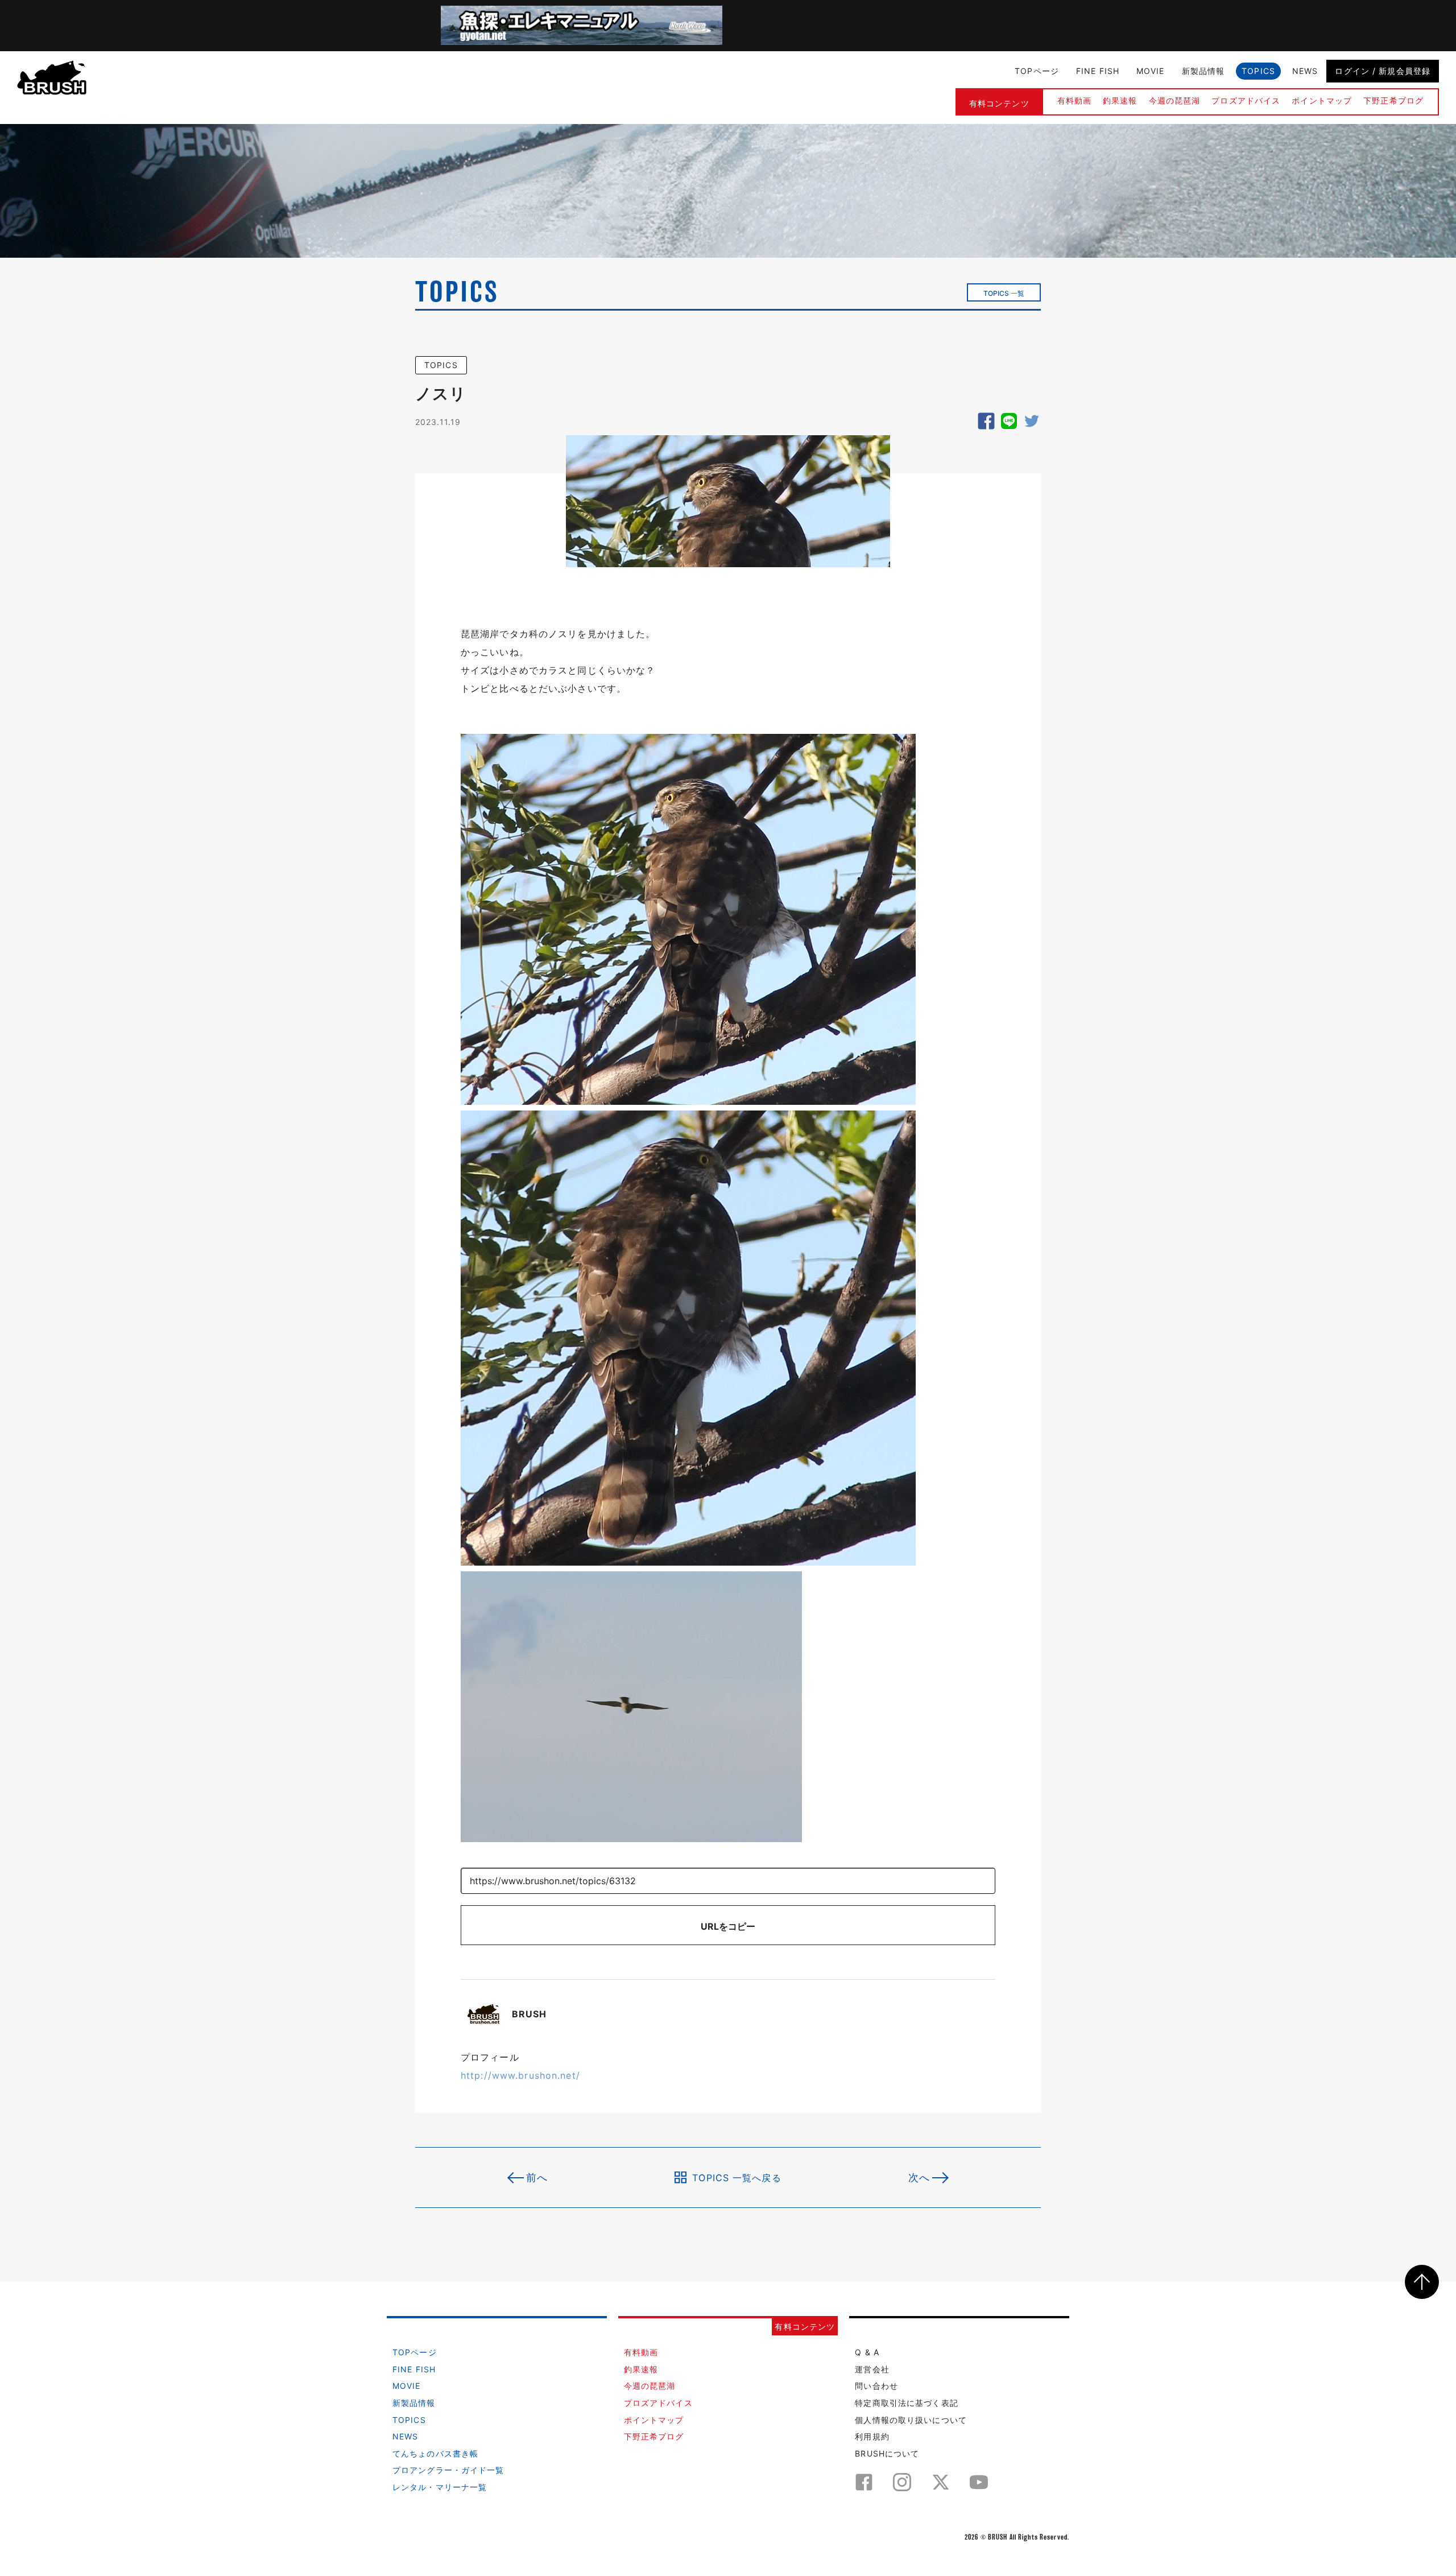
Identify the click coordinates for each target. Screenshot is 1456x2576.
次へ (919, 2177)
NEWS (1305, 71)
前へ (537, 2177)
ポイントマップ (1322, 100)
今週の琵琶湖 (1175, 100)
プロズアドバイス (1246, 100)
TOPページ (1037, 71)
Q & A (867, 2352)
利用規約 (872, 2436)
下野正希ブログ (1393, 100)
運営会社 (872, 2369)
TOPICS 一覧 (1004, 293)
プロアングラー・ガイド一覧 (448, 2470)
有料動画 (1074, 100)
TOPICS (1258, 71)
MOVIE (1151, 71)
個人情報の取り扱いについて (911, 2420)
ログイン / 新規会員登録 (1383, 71)
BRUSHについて (887, 2453)
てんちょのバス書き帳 (435, 2453)
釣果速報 (1120, 100)
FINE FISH (1098, 71)
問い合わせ (876, 2386)
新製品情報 (1203, 71)
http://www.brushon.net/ (520, 2075)
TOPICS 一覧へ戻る (737, 2177)
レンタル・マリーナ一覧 (440, 2487)
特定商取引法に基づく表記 (906, 2403)
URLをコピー (728, 1926)
